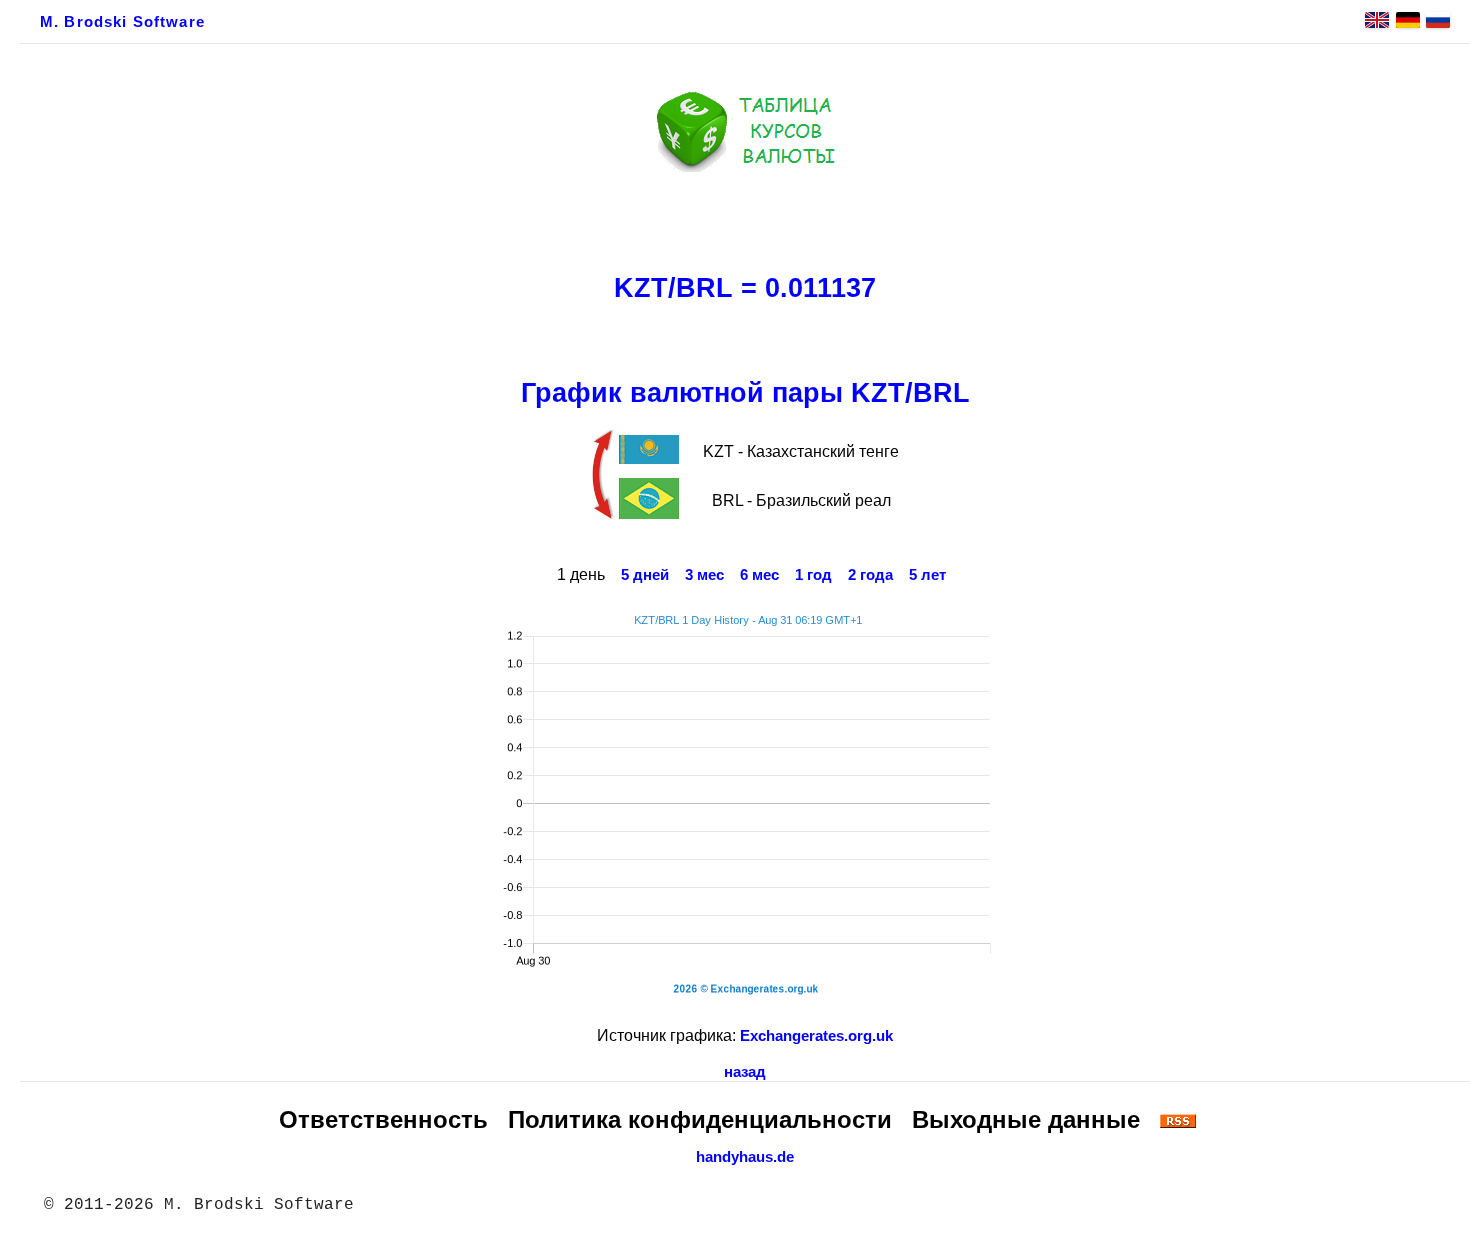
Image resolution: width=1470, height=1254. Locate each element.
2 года (870, 575)
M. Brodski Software (122, 22)
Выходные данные (1026, 1119)
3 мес (704, 575)
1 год (813, 575)
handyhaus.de (745, 1157)
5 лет (927, 575)
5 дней (645, 575)
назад (745, 1072)
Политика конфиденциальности (700, 1119)
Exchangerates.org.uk (816, 1036)
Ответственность (383, 1119)
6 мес (759, 575)
